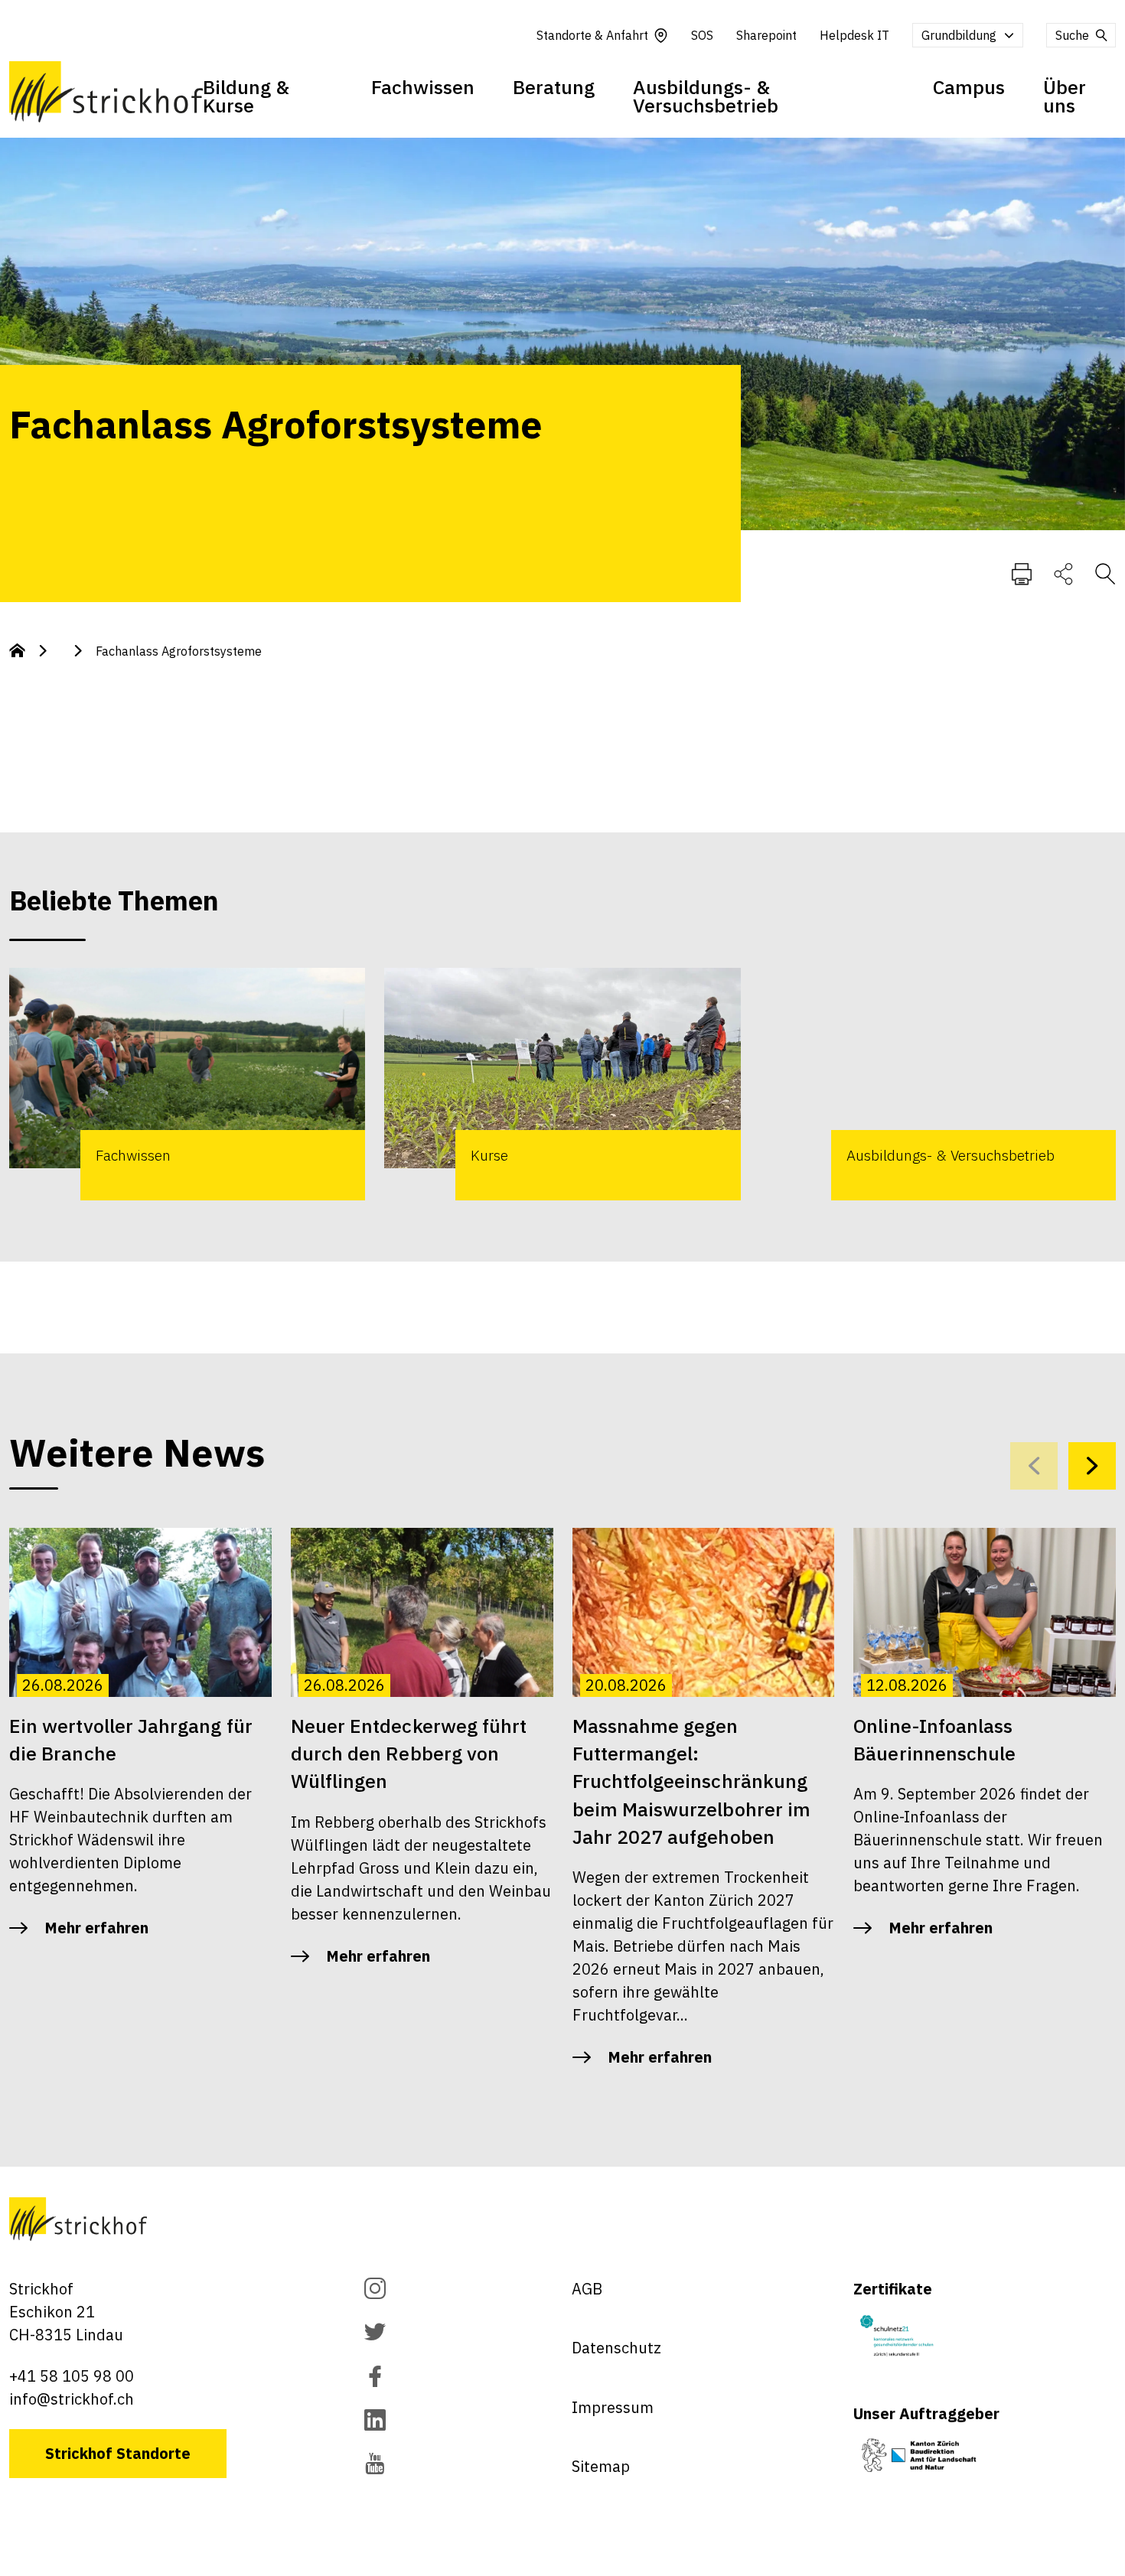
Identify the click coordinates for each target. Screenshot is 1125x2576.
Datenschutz (616, 2348)
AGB (587, 2289)
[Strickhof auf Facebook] (375, 2378)
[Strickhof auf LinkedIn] (375, 2422)
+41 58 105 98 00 (72, 2376)
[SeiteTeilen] (1063, 573)
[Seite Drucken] (1022, 573)
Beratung (554, 87)
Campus (969, 87)
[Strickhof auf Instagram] (375, 2290)
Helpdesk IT (854, 35)
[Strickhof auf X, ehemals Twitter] (375, 2334)
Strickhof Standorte (118, 2453)
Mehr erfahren (96, 1928)
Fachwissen (423, 87)
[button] (1092, 1466)
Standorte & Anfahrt (592, 35)
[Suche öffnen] (1105, 573)
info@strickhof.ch (72, 2399)
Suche (1072, 35)
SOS (702, 35)
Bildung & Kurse (246, 96)
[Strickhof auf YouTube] (375, 2465)
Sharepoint (766, 35)
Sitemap (601, 2466)
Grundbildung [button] (959, 35)
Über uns (1065, 96)
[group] (187, 1084)
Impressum (613, 2407)
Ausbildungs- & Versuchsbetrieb (706, 96)
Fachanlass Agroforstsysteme (179, 651)
